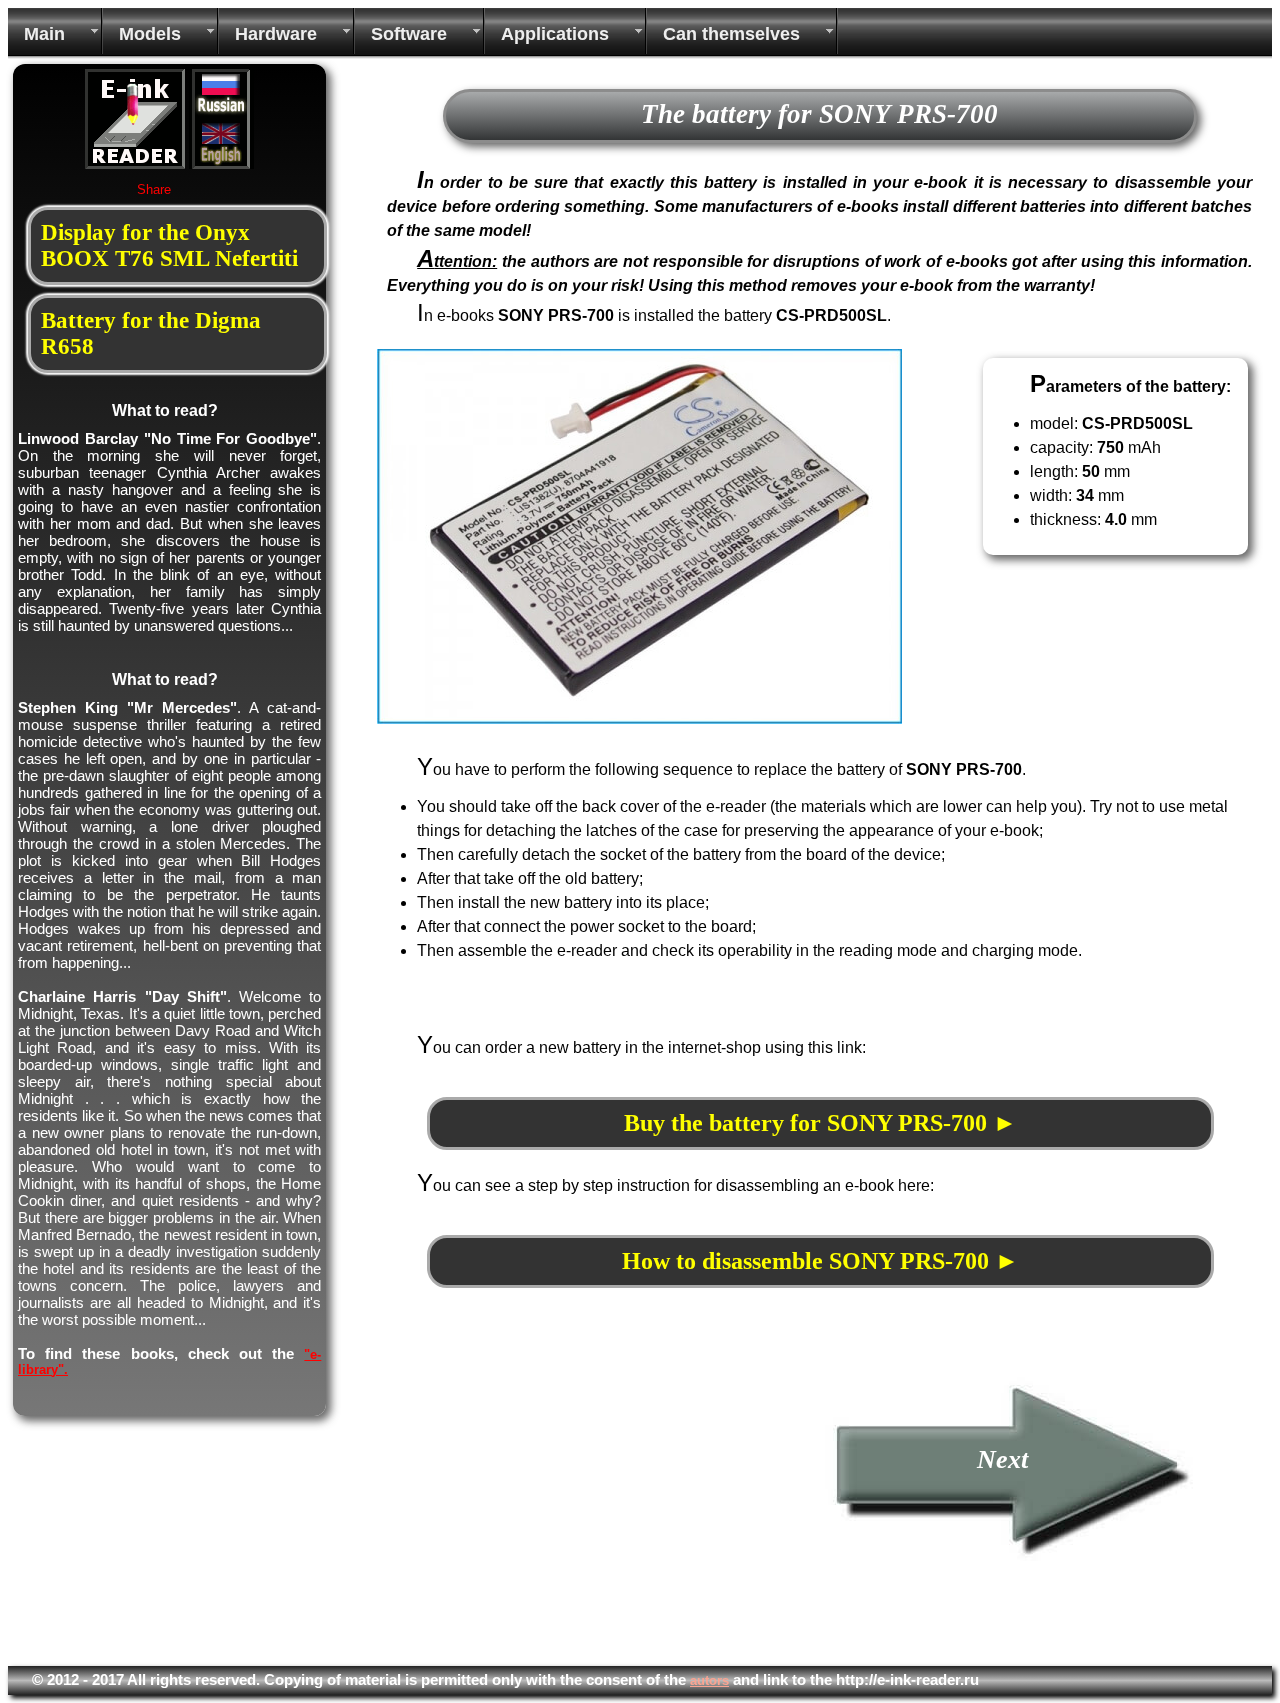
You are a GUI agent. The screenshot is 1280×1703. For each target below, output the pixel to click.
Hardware (276, 34)
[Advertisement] (545, 1516)
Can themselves (731, 34)
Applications (555, 34)
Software (409, 34)
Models (150, 34)
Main (44, 34)
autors (709, 1680)
